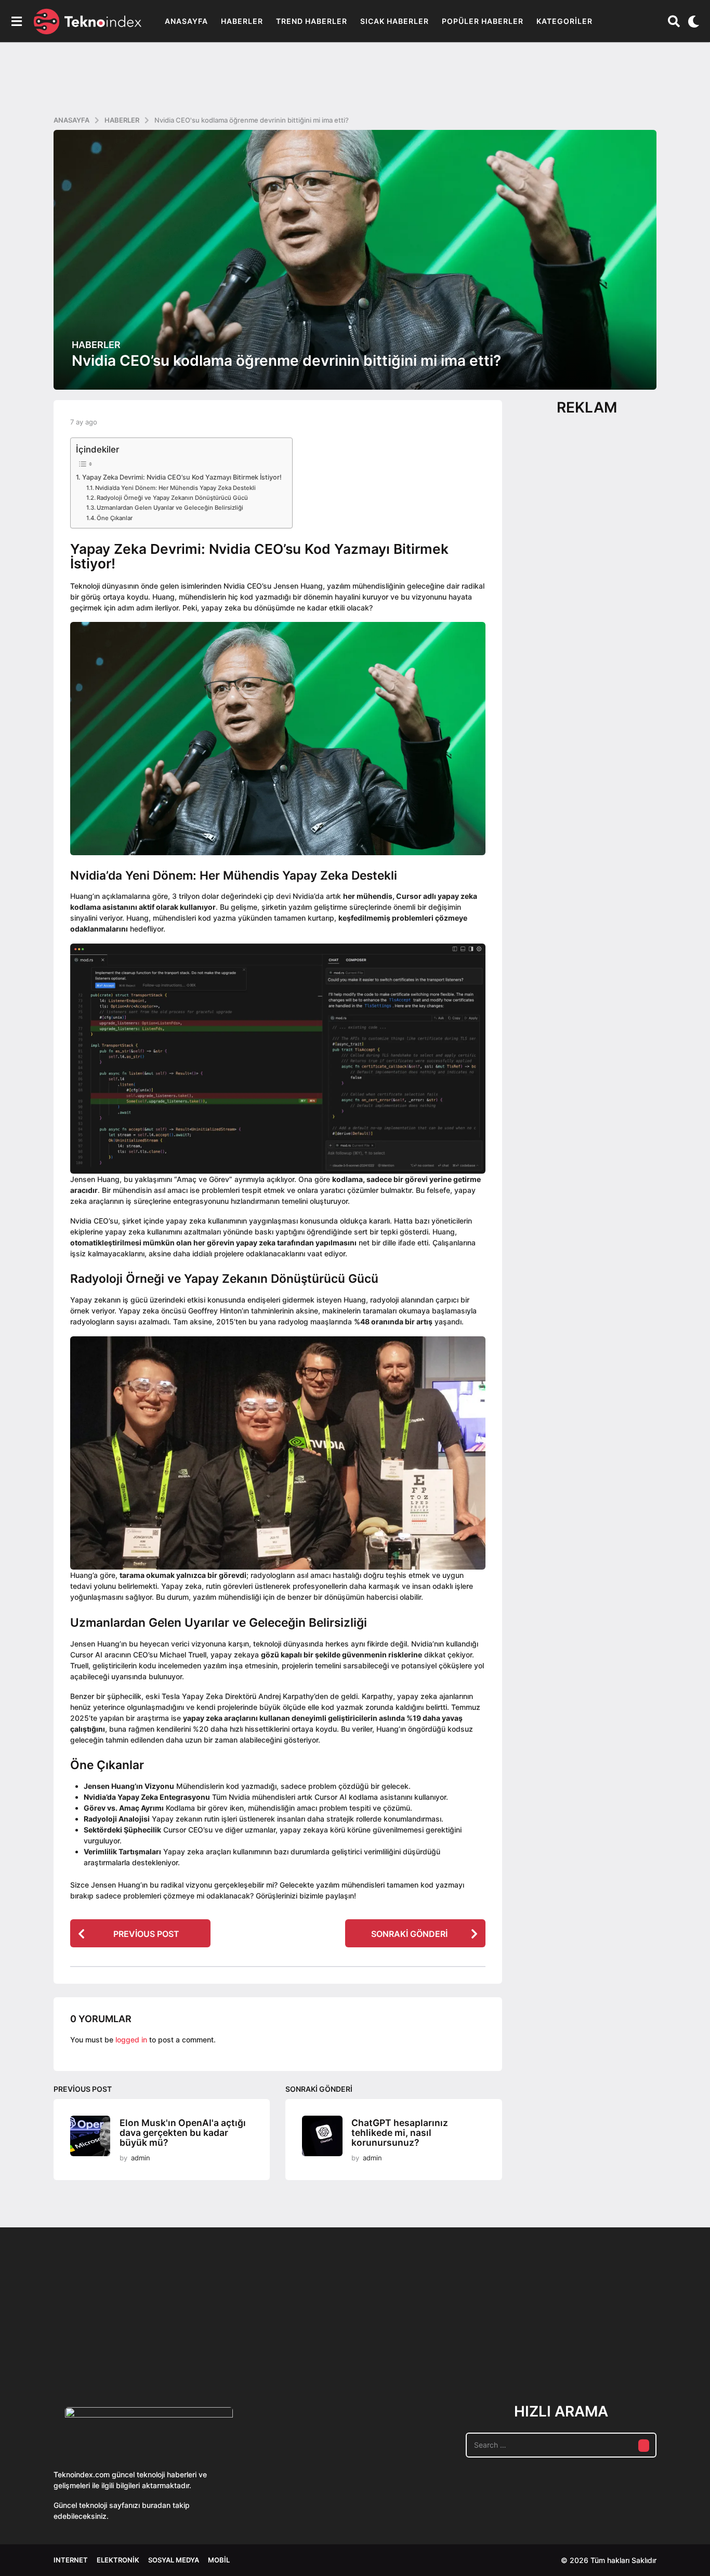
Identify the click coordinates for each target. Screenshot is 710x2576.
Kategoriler (564, 21)
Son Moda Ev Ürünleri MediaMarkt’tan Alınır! (522, 2343)
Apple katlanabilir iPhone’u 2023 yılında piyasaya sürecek (625, 2347)
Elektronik (118, 2560)
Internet (71, 2560)
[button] (16, 21)
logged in (131, 2040)
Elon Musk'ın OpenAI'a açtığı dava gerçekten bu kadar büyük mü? (183, 2132)
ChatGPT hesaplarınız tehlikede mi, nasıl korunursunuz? (400, 2132)
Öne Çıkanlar (115, 518)
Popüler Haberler (483, 21)
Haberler (242, 21)
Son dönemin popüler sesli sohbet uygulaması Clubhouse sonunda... (106, 2347)
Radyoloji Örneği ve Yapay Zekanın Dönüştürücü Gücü (172, 498)
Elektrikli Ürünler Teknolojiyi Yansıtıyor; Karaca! (209, 2347)
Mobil (219, 2560)
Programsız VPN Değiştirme (313, 2323)
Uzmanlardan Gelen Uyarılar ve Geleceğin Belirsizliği (170, 508)
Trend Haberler (312, 21)
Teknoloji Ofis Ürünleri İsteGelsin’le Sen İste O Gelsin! (418, 2347)
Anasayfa (186, 21)
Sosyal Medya (174, 2560)
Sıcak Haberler (395, 21)
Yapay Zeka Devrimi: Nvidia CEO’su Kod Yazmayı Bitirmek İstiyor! (182, 477)
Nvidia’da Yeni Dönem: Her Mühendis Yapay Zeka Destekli (175, 488)
